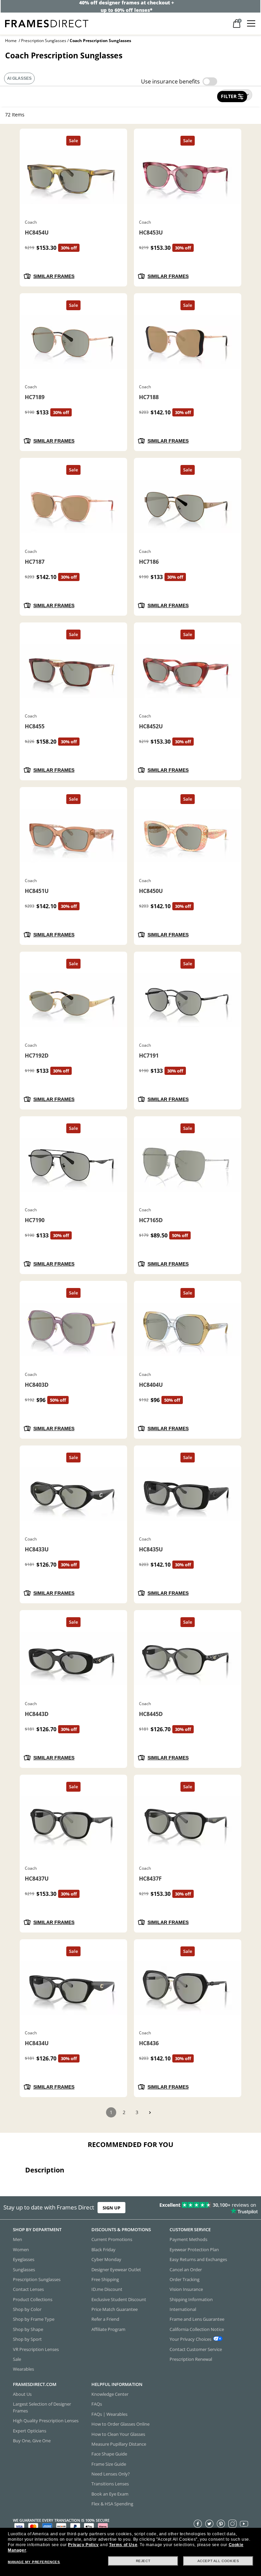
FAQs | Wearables (109, 2414)
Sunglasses (24, 2269)
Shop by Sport (27, 2339)
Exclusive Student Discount (119, 2299)
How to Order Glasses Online (120, 2424)
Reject (143, 2561)
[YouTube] (244, 2523)
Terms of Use (123, 2545)
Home (11, 41)
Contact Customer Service (196, 2349)
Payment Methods (188, 2239)
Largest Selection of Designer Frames (42, 2407)
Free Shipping (105, 2279)
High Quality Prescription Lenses (46, 2421)
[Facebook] (198, 2523)
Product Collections (33, 2299)
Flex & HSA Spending (112, 2504)
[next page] (150, 2113)
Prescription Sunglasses (44, 41)
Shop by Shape (28, 2329)
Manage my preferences (34, 2562)
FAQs (97, 2404)
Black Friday (103, 2250)
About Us (22, 2394)
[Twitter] (209, 2523)
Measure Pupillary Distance (119, 2444)
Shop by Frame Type (34, 2319)
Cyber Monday (106, 2259)
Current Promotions (112, 2239)
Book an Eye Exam (110, 2494)
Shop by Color (27, 2309)
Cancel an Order (186, 2269)
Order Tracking (185, 2279)
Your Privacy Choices (190, 2339)
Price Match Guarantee (115, 2309)
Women (21, 2250)
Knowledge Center (110, 2394)
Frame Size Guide (109, 2464)
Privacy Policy (83, 2545)
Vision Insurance (186, 2289)
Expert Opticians (30, 2430)
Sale (17, 2359)
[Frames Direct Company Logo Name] (47, 23)
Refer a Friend (105, 2319)
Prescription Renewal (191, 2359)
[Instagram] (232, 2523)
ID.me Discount (107, 2289)
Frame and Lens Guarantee (197, 2319)
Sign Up (111, 2208)
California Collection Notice (197, 2329)
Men (18, 2239)
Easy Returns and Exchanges (198, 2259)
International (183, 2309)
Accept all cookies (218, 2561)
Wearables (23, 2369)
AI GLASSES (19, 78)
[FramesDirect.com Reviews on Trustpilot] (205, 2208)
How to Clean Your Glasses (118, 2434)
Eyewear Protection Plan (194, 2250)
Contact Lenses (28, 2289)
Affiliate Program (108, 2329)
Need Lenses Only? (111, 2474)
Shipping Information (191, 2299)
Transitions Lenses (110, 2484)
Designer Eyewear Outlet (116, 2269)
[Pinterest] (221, 2523)
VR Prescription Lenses (36, 2349)
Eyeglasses (24, 2259)
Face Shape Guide (109, 2454)
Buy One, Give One (32, 2441)
